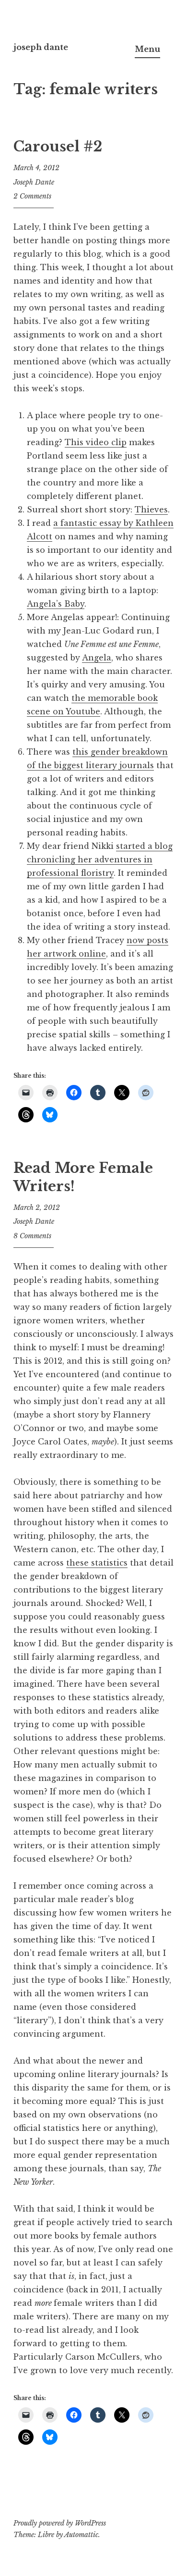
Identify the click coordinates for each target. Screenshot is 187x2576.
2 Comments (32, 196)
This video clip (96, 442)
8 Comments (32, 1236)
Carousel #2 (58, 147)
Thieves (151, 510)
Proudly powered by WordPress (60, 2523)
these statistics (97, 1563)
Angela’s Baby (56, 604)
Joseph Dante (34, 182)
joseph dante (41, 47)
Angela (97, 658)
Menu (147, 49)
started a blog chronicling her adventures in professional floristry (100, 859)
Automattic (81, 2535)
